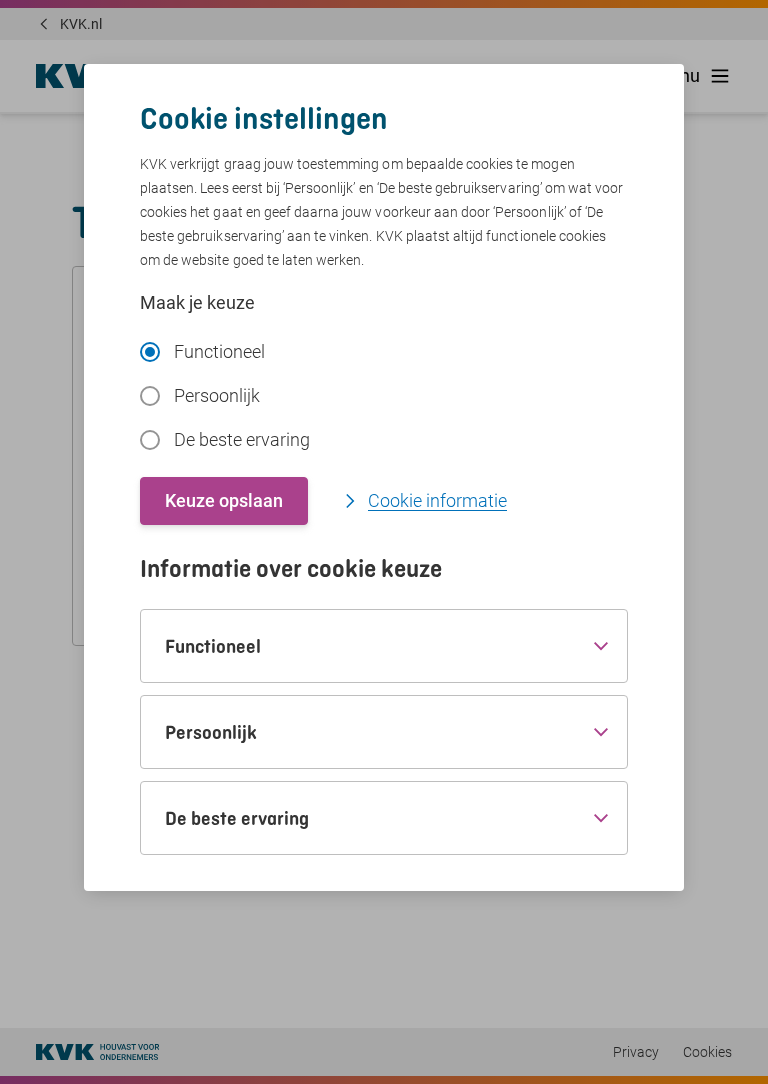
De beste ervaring (242, 439)
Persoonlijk (217, 395)
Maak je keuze (197, 302)
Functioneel (219, 351)
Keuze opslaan (224, 500)
